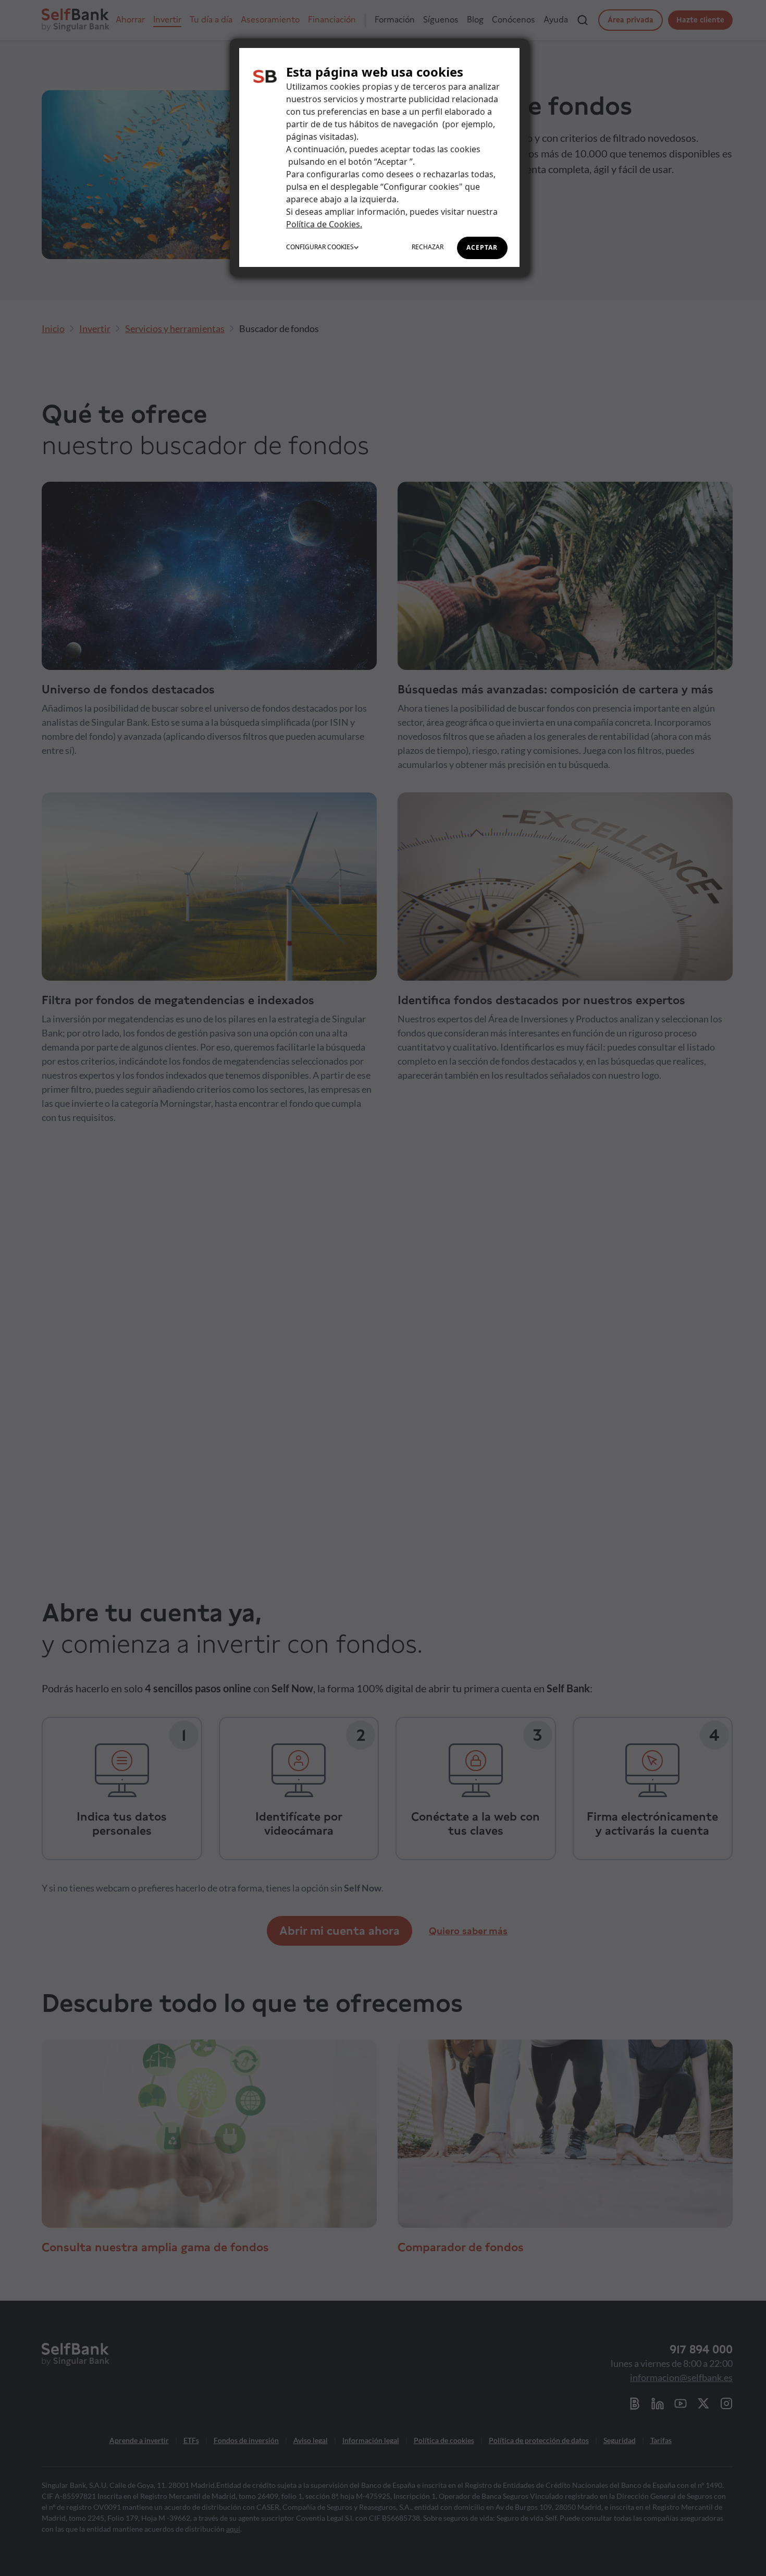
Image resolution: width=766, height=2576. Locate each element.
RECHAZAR (428, 247)
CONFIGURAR (320, 247)
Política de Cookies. (324, 224)
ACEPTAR (482, 247)
